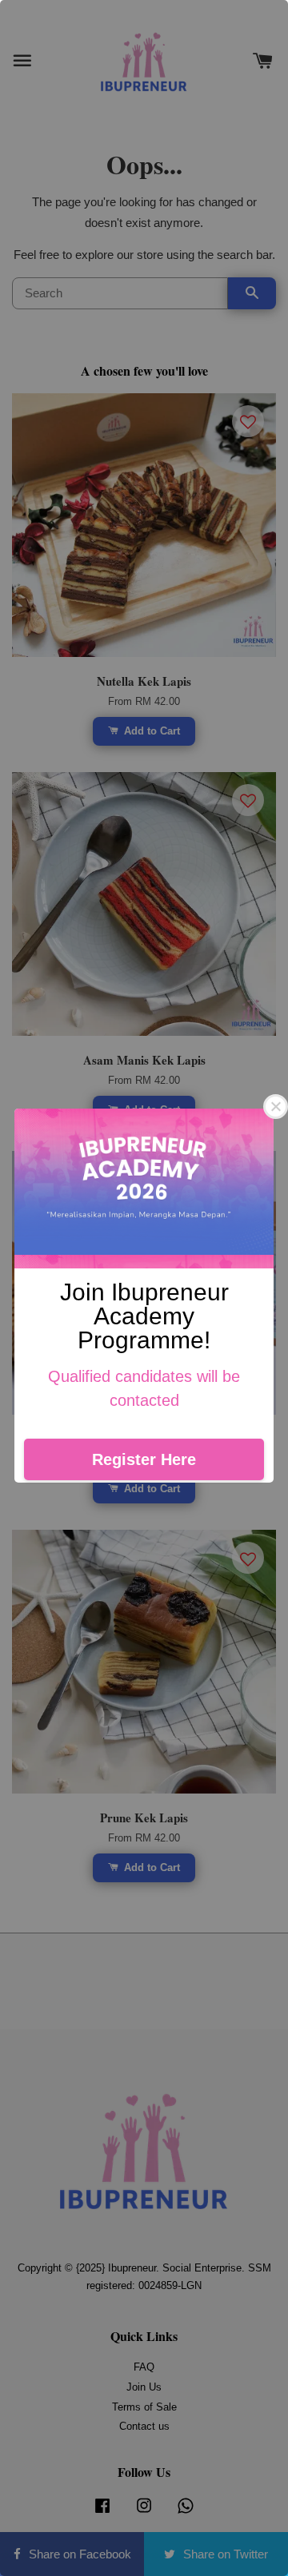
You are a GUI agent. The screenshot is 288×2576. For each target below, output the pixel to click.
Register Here (144, 1459)
